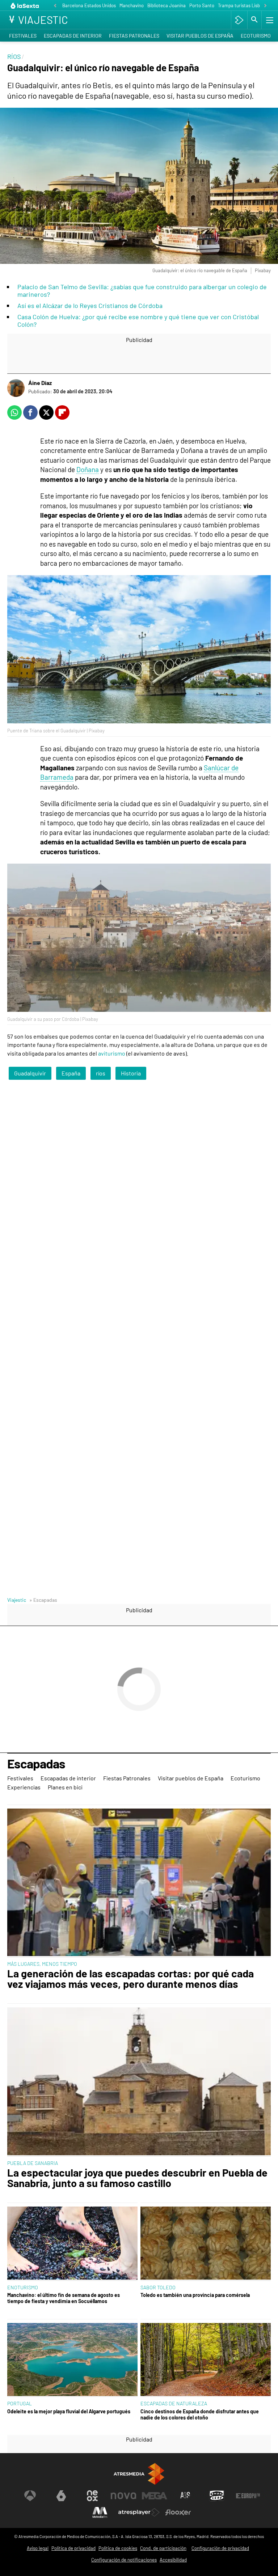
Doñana (88, 469)
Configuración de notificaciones (124, 2560)
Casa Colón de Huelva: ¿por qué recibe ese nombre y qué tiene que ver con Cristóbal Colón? (138, 320)
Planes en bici (65, 1787)
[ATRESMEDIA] (139, 2474)
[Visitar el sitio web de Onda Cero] (217, 2496)
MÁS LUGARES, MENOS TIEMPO (42, 1964)
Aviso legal (38, 2548)
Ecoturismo (256, 36)
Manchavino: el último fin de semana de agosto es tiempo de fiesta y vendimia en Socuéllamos (64, 2298)
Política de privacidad (73, 2548)
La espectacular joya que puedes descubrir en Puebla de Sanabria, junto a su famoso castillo (137, 2178)
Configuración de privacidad (220, 2548)
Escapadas (36, 1764)
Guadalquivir (30, 1073)
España (71, 1073)
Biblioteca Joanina (167, 5)
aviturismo (112, 1053)
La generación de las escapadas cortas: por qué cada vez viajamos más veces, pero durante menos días (130, 1979)
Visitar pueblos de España (200, 36)
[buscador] (254, 20)
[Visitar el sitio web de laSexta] (61, 2496)
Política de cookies (118, 2548)
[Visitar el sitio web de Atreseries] (186, 2496)
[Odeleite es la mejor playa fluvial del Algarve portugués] (72, 2360)
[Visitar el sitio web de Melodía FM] (100, 2512)
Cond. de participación (163, 2548)
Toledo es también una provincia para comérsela (195, 2295)
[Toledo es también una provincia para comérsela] (206, 2244)
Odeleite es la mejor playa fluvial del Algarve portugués (69, 2411)
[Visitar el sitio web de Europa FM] (248, 2496)
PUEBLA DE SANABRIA (33, 2163)
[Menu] (269, 20)
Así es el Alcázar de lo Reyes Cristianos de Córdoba (90, 305)
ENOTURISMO (23, 2287)
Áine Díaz (40, 383)
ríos (101, 1073)
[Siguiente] (265, 6)
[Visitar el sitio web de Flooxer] (178, 2512)
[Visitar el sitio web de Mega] (155, 2496)
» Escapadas (43, 1600)
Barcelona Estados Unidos (89, 5)
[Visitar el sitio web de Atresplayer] (139, 2512)
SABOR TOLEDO (158, 2287)
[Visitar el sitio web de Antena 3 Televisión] (30, 2496)
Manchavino (132, 5)
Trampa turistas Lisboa (241, 5)
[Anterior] (55, 6)
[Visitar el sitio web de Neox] (92, 2496)
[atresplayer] (239, 20)
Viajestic (17, 1600)
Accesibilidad (173, 2560)
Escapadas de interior (73, 36)
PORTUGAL (20, 2403)
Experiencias (24, 1787)
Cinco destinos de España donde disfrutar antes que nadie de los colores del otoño (200, 2414)
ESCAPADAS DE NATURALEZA (174, 2403)
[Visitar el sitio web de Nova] (123, 2496)
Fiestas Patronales (134, 36)
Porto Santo (202, 5)
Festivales (23, 36)
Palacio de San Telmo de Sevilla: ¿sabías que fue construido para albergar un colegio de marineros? (142, 290)
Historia (131, 1073)
